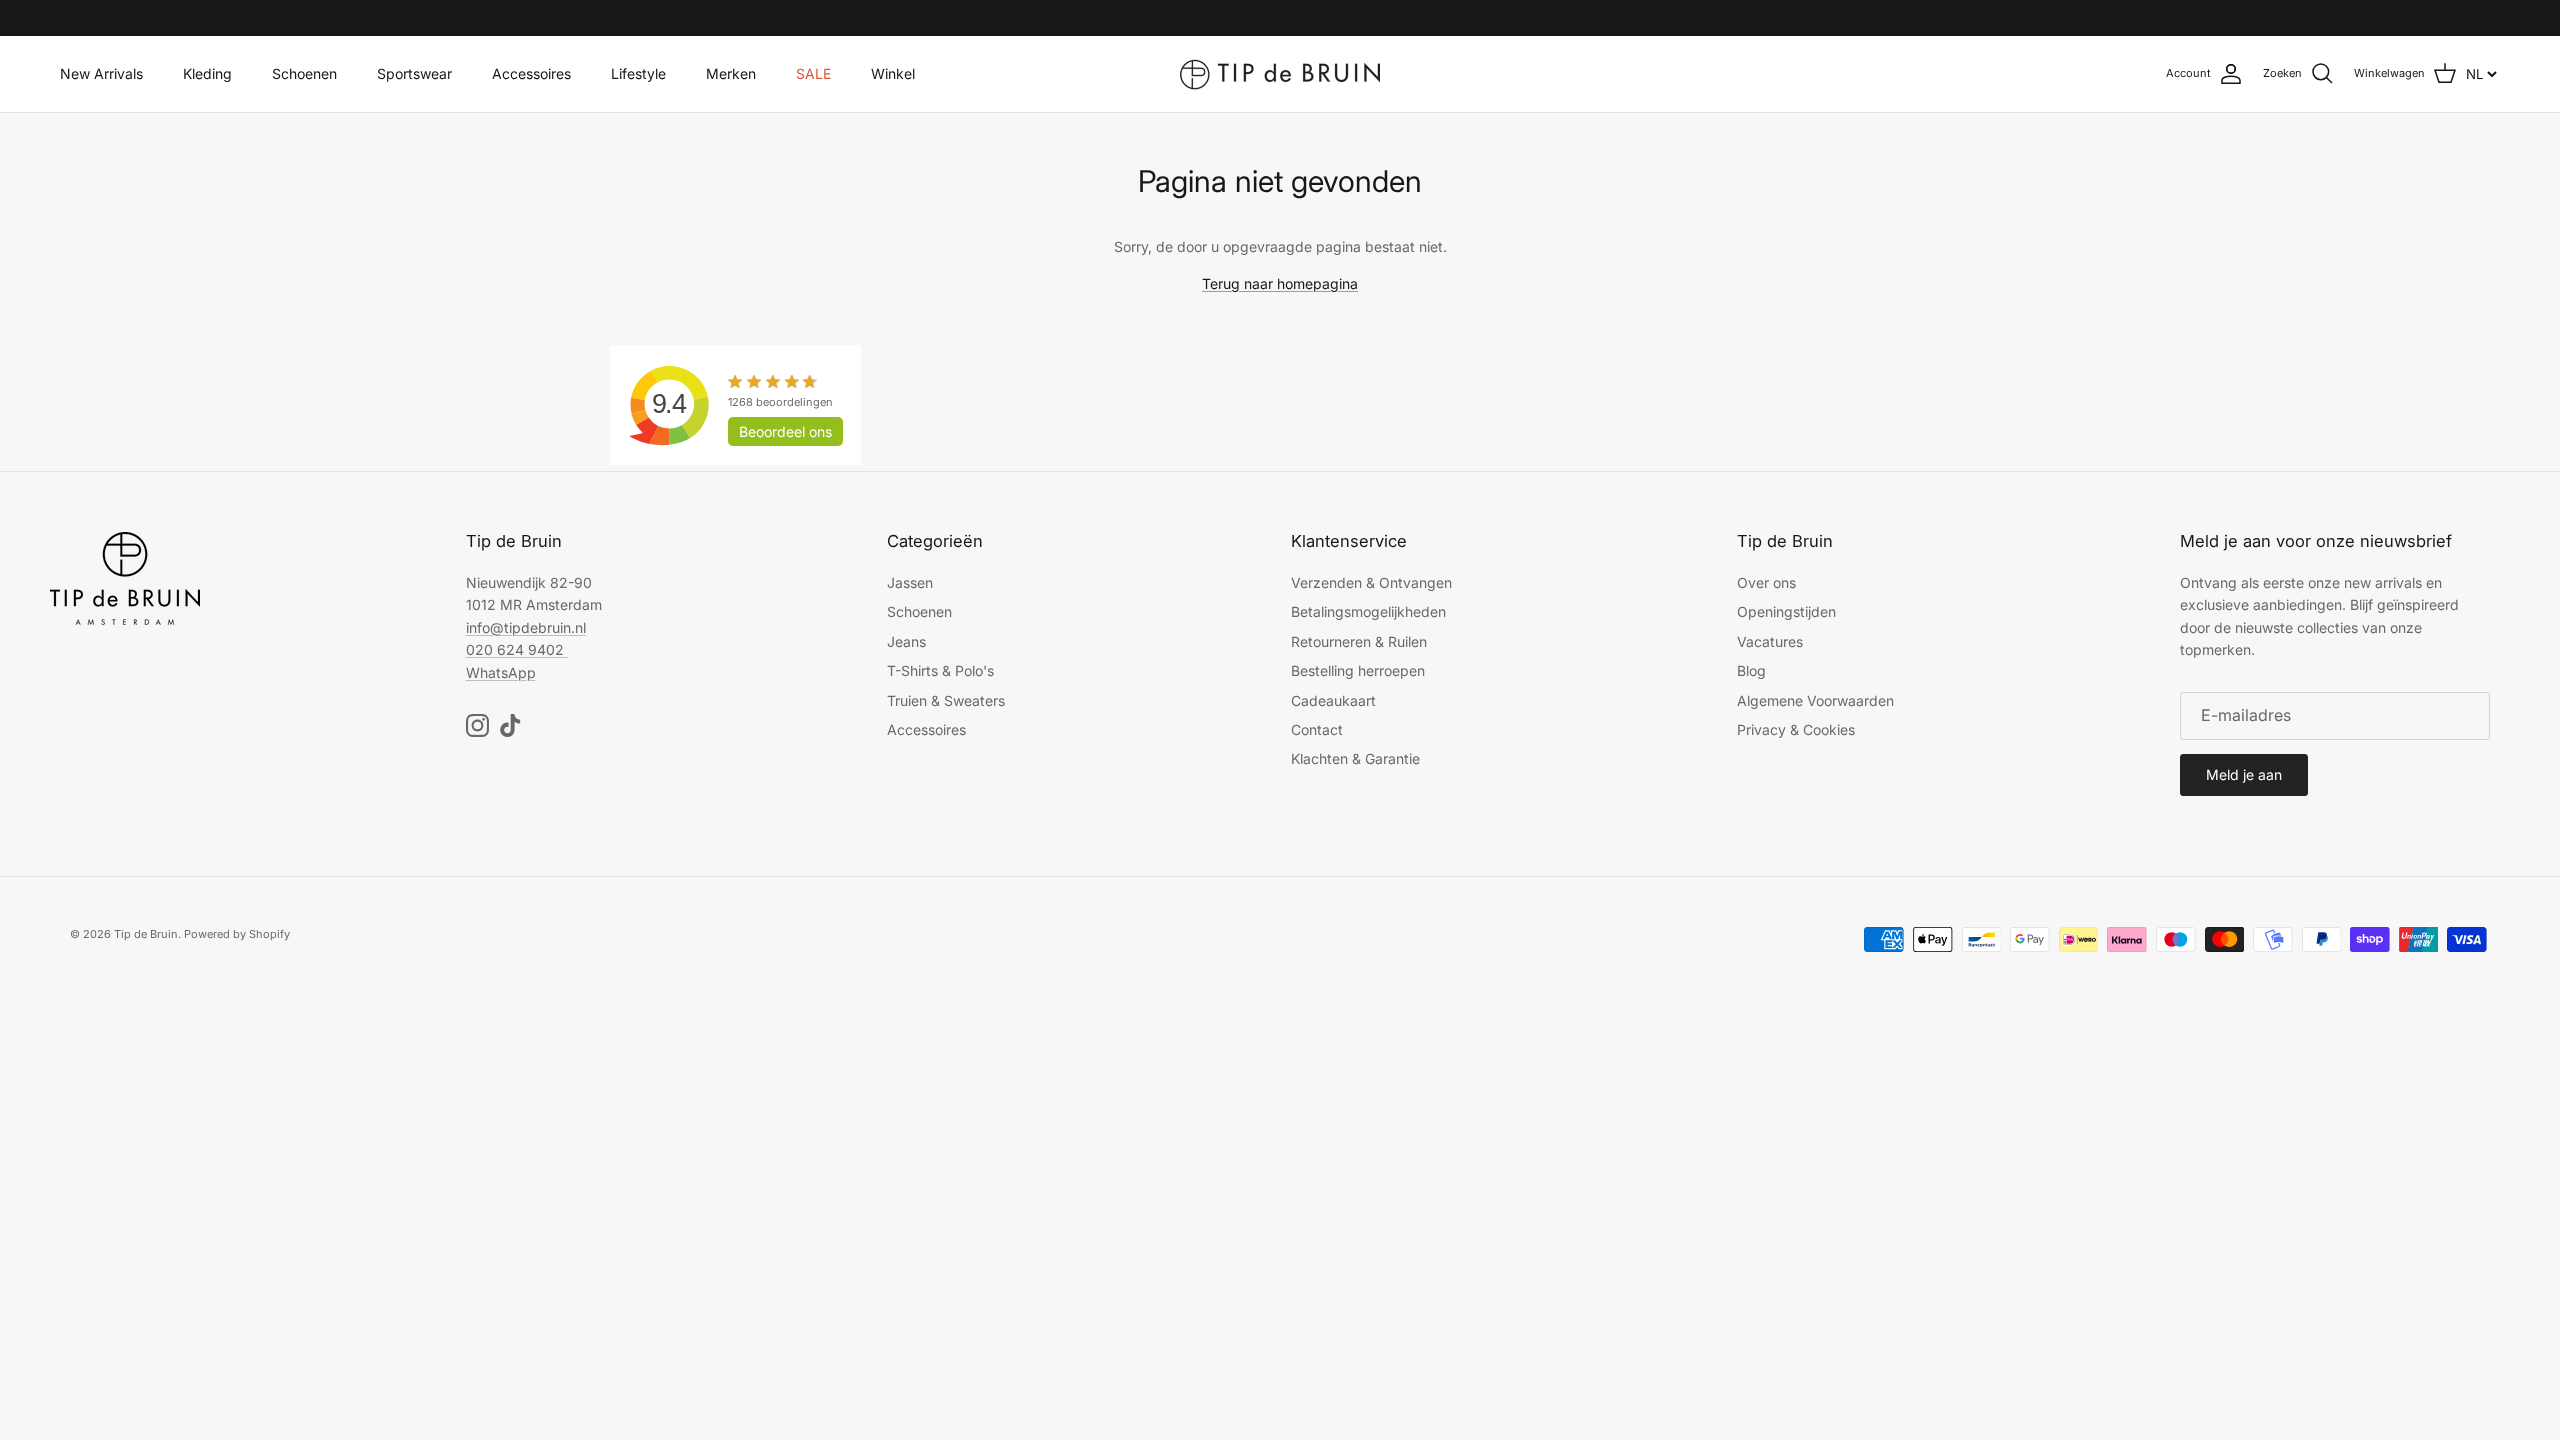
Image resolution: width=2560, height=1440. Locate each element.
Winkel (893, 73)
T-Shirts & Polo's (940, 670)
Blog (1751, 670)
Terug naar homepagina (1280, 283)
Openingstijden (1786, 611)
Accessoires (531, 73)
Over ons (1766, 582)
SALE (813, 73)
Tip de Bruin (146, 934)
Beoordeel (785, 431)
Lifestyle (638, 73)
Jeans (906, 641)
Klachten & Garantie (1355, 758)
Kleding (207, 73)
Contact (1317, 729)
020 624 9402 (515, 649)
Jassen (910, 582)
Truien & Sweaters (946, 700)
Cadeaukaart (1333, 700)
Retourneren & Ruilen (1359, 641)
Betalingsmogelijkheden (1368, 611)
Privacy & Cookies (1796, 729)
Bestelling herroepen (1358, 670)
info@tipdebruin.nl (526, 627)
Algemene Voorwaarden (1815, 700)
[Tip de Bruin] (1280, 74)
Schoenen (304, 73)
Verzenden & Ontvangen (1371, 582)
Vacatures (1770, 641)
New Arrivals (101, 73)
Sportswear (414, 73)
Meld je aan (2244, 774)
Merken (731, 73)
